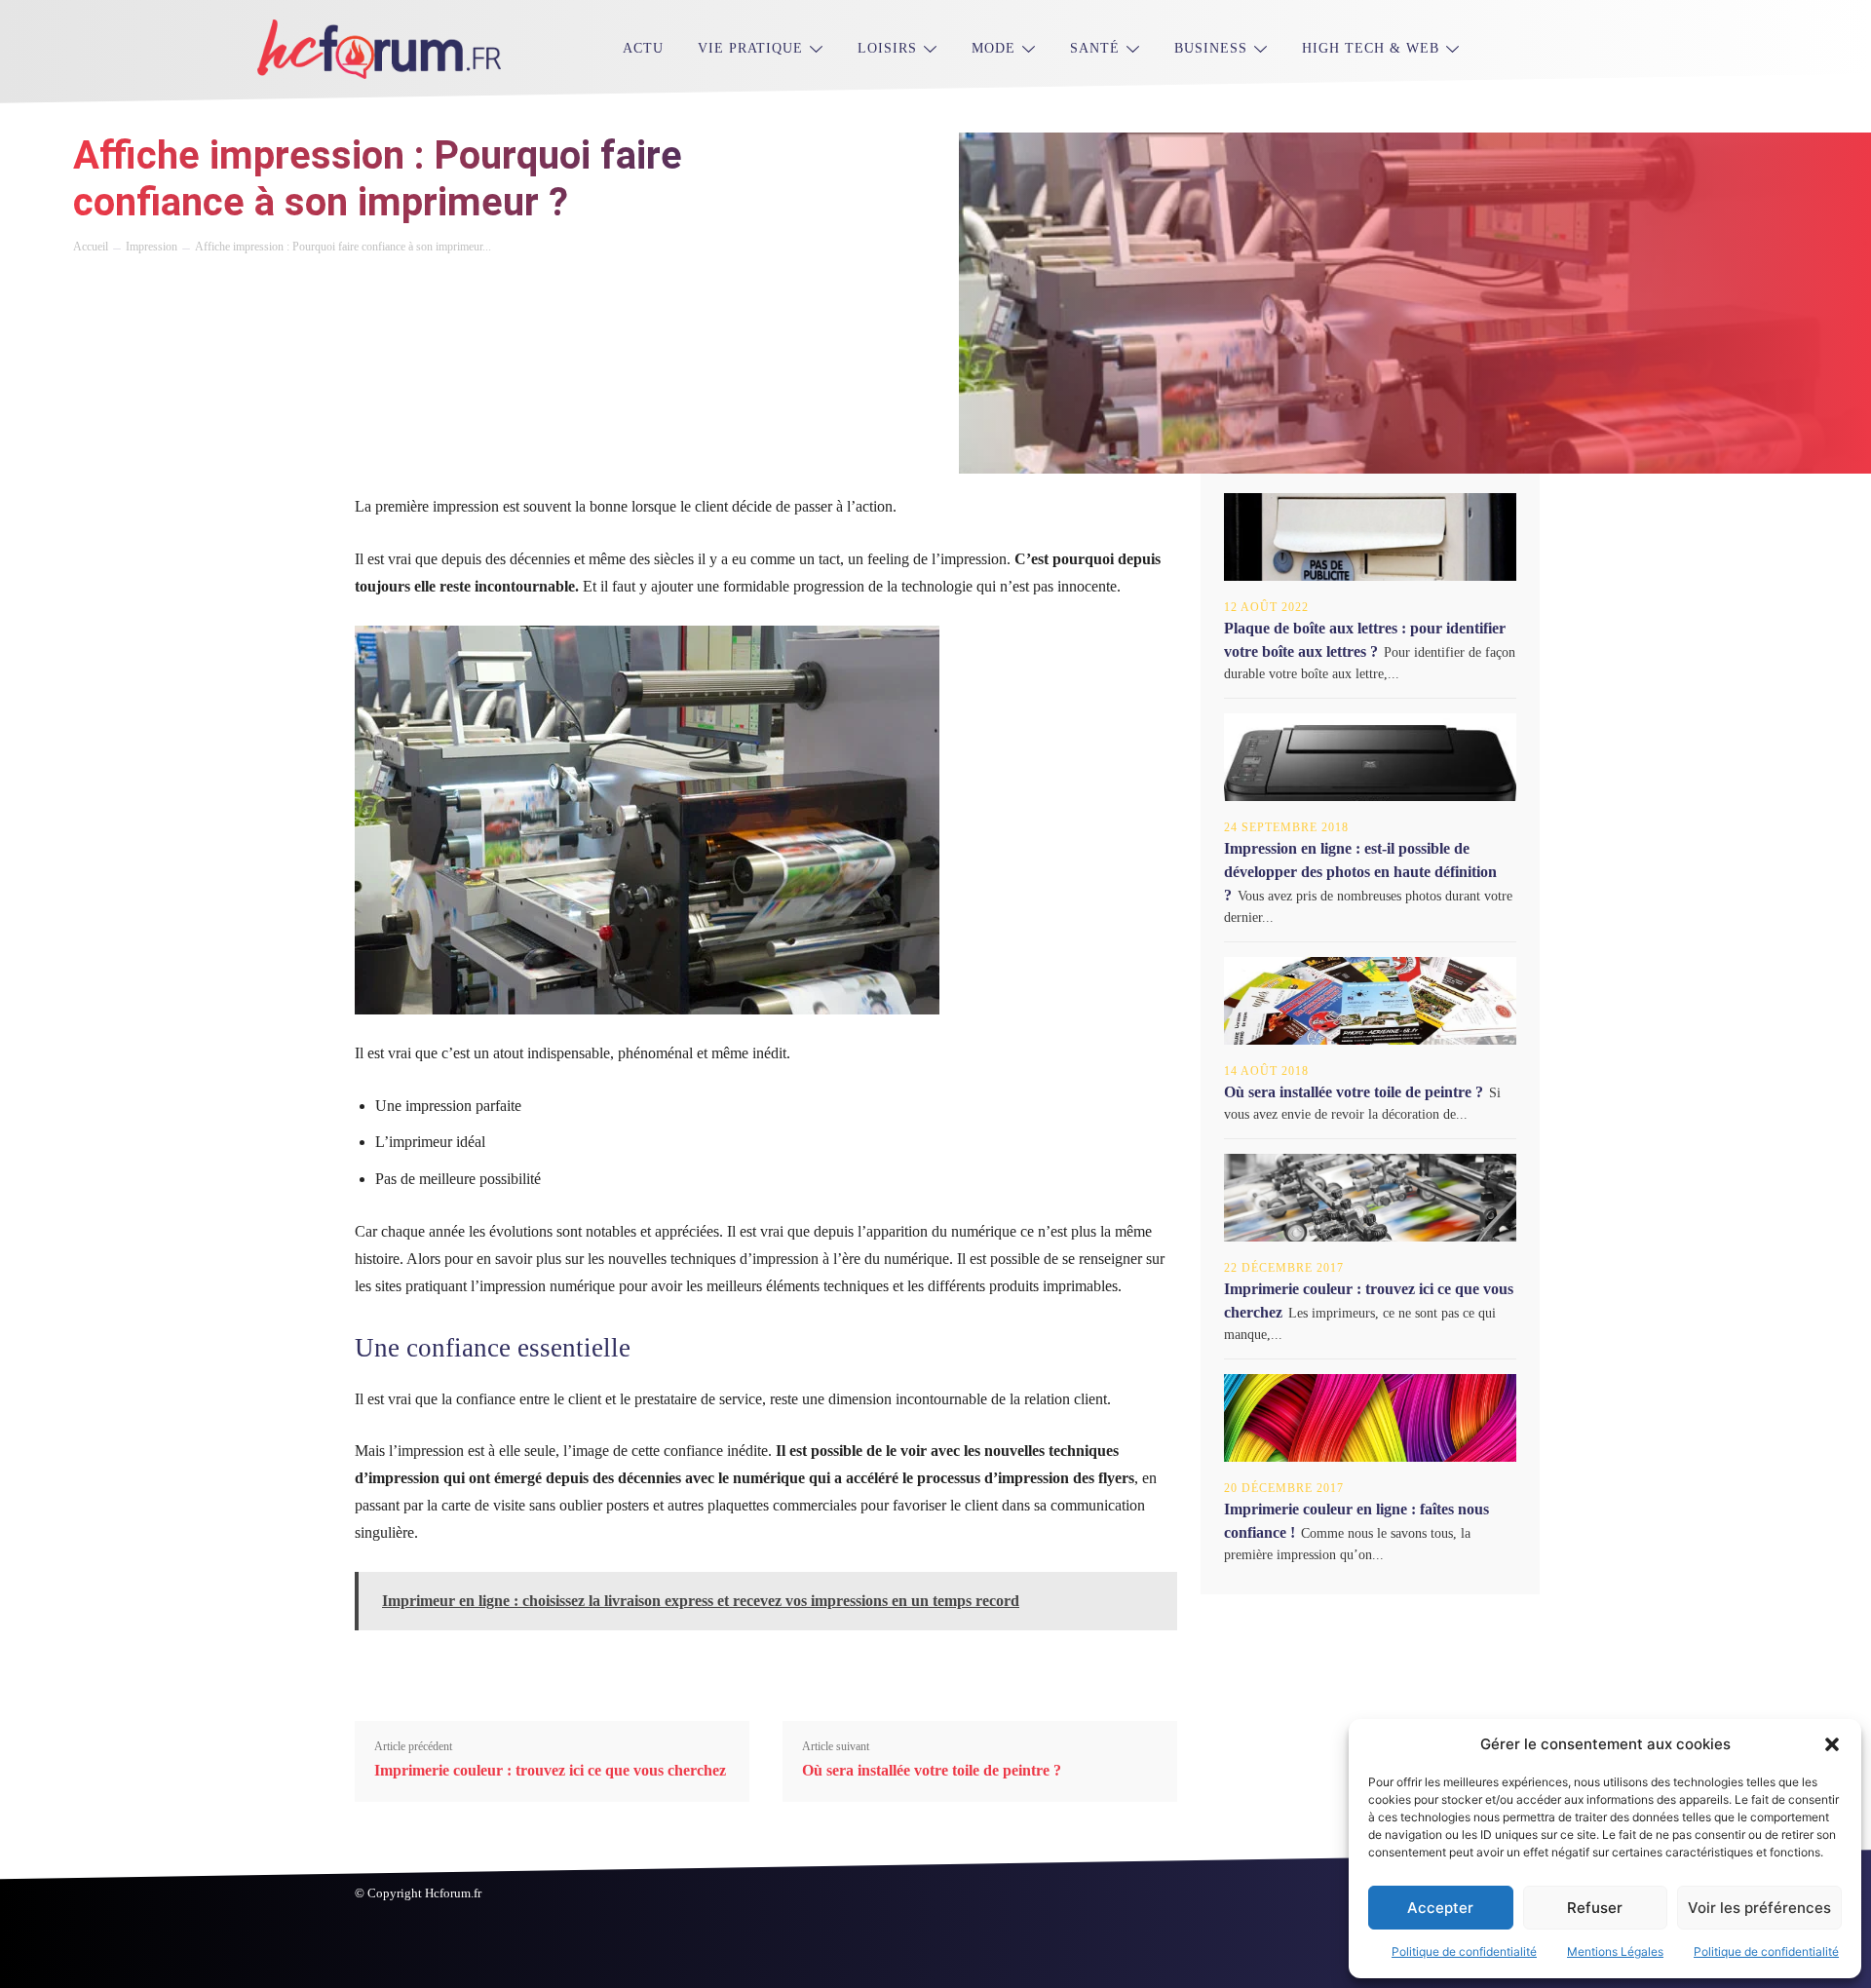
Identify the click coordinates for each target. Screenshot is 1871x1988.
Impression (152, 247)
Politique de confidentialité (1464, 1951)
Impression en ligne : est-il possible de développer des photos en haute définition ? (1360, 872)
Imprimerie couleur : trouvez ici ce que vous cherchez (550, 1770)
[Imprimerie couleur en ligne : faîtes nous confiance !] (1370, 1418)
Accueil (91, 247)
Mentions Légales (1615, 1951)
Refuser (1595, 1908)
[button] (1832, 1744)
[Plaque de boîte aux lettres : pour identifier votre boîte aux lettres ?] (1370, 537)
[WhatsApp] (227, 288)
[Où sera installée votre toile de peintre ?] (1370, 1001)
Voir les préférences (1759, 1908)
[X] (137, 288)
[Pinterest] (182, 288)
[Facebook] (93, 288)
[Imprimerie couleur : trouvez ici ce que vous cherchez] (1370, 1198)
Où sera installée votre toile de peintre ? (932, 1770)
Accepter (1440, 1908)
